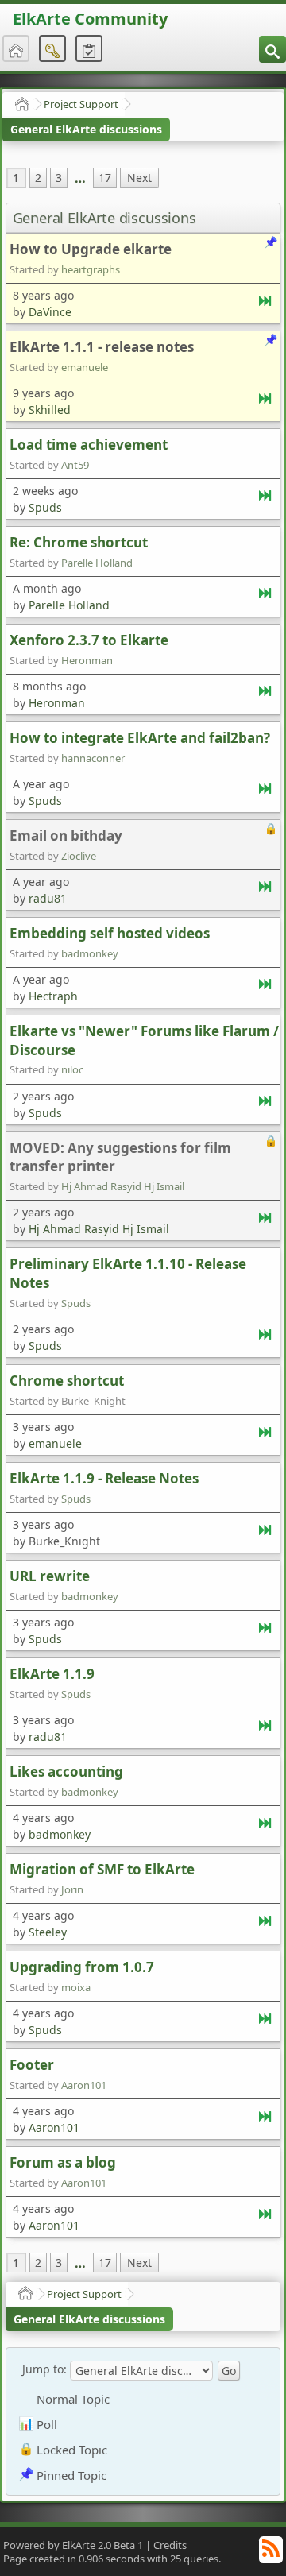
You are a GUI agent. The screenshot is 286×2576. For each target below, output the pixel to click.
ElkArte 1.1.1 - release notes (102, 347)
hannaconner (93, 758)
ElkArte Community (90, 19)
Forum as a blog (63, 2162)
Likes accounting (66, 1771)
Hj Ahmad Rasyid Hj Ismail (123, 1186)
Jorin (72, 1889)
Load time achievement (89, 445)
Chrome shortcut (67, 1381)
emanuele (85, 367)
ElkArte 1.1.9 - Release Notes (104, 1478)
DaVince (50, 312)
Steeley (48, 1932)
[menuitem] (272, 49)
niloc (72, 1069)
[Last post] (266, 304)
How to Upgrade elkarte (91, 249)
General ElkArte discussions (86, 129)
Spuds (45, 507)
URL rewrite (50, 1576)
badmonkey (90, 953)
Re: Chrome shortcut (79, 542)
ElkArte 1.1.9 (52, 1674)
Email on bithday (66, 835)
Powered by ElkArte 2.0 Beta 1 (73, 2545)
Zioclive (79, 856)
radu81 (48, 898)
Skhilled (50, 410)
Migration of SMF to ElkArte (102, 1869)
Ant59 (75, 465)
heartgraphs (91, 269)
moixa (76, 1987)
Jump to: (44, 2369)
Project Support (81, 104)
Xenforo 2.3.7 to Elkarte (89, 640)
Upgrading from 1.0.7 (82, 1967)
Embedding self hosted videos (110, 933)
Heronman (87, 660)
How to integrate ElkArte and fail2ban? (140, 738)
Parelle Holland (97, 563)
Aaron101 (84, 2085)
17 (105, 178)
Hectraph (53, 996)
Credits (170, 2545)
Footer (32, 2065)
